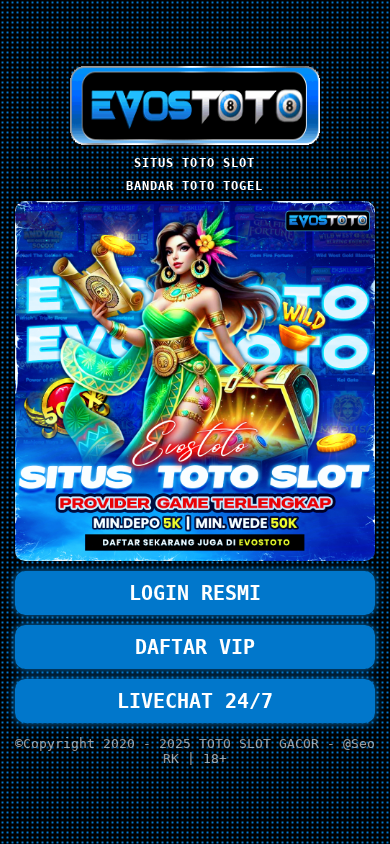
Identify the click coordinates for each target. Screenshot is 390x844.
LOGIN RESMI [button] (195, 593)
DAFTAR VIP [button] (195, 647)
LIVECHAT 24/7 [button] (195, 701)
